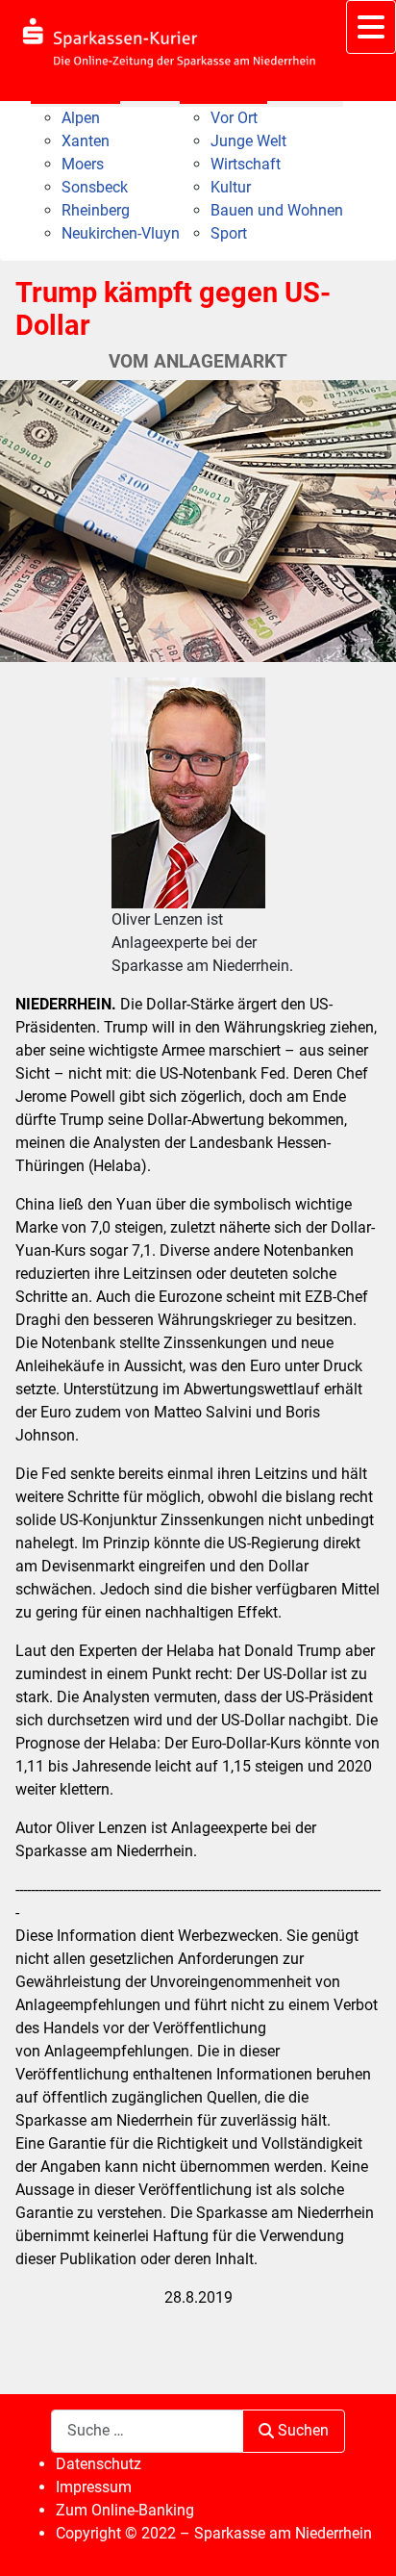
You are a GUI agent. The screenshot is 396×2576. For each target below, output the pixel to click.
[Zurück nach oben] (362, 2540)
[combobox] (147, 2431)
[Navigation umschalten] (371, 27)
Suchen (303, 2430)
